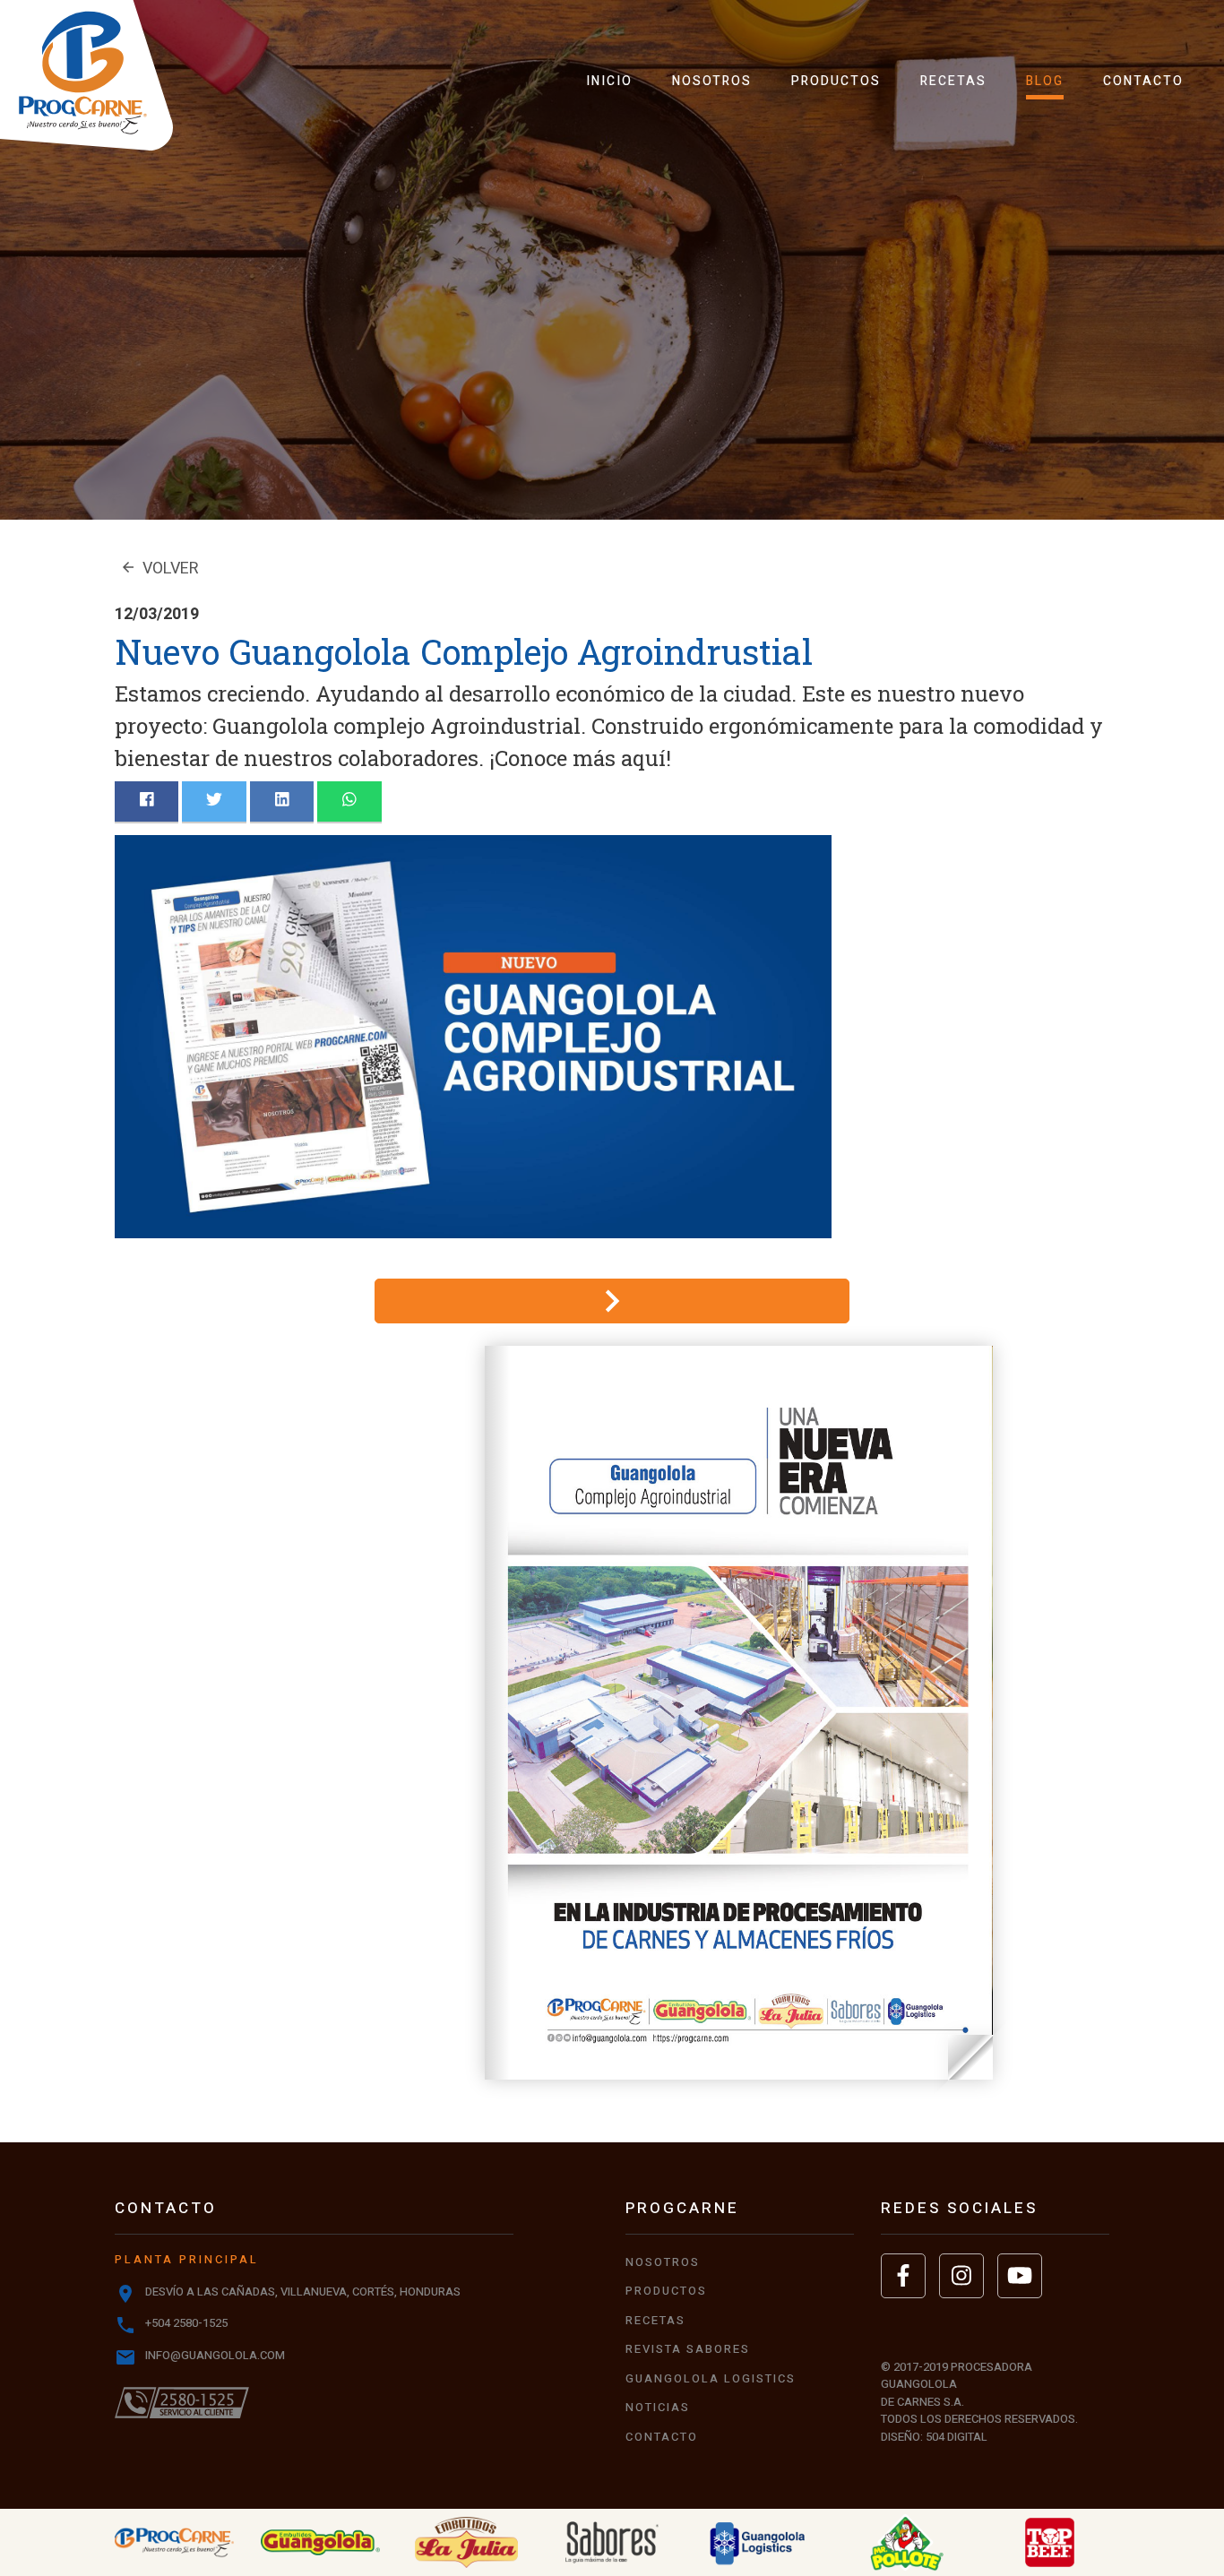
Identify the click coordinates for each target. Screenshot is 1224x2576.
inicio (609, 81)
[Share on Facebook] (147, 801)
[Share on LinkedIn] (282, 801)
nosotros (712, 81)
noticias (658, 2407)
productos (836, 81)
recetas (953, 81)
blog (1045, 81)
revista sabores (688, 2349)
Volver (159, 569)
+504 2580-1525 (186, 2323)
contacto (1143, 81)
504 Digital (957, 2437)
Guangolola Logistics (711, 2378)
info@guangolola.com (215, 2355)
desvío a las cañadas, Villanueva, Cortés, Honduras (303, 2292)
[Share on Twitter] (214, 801)
